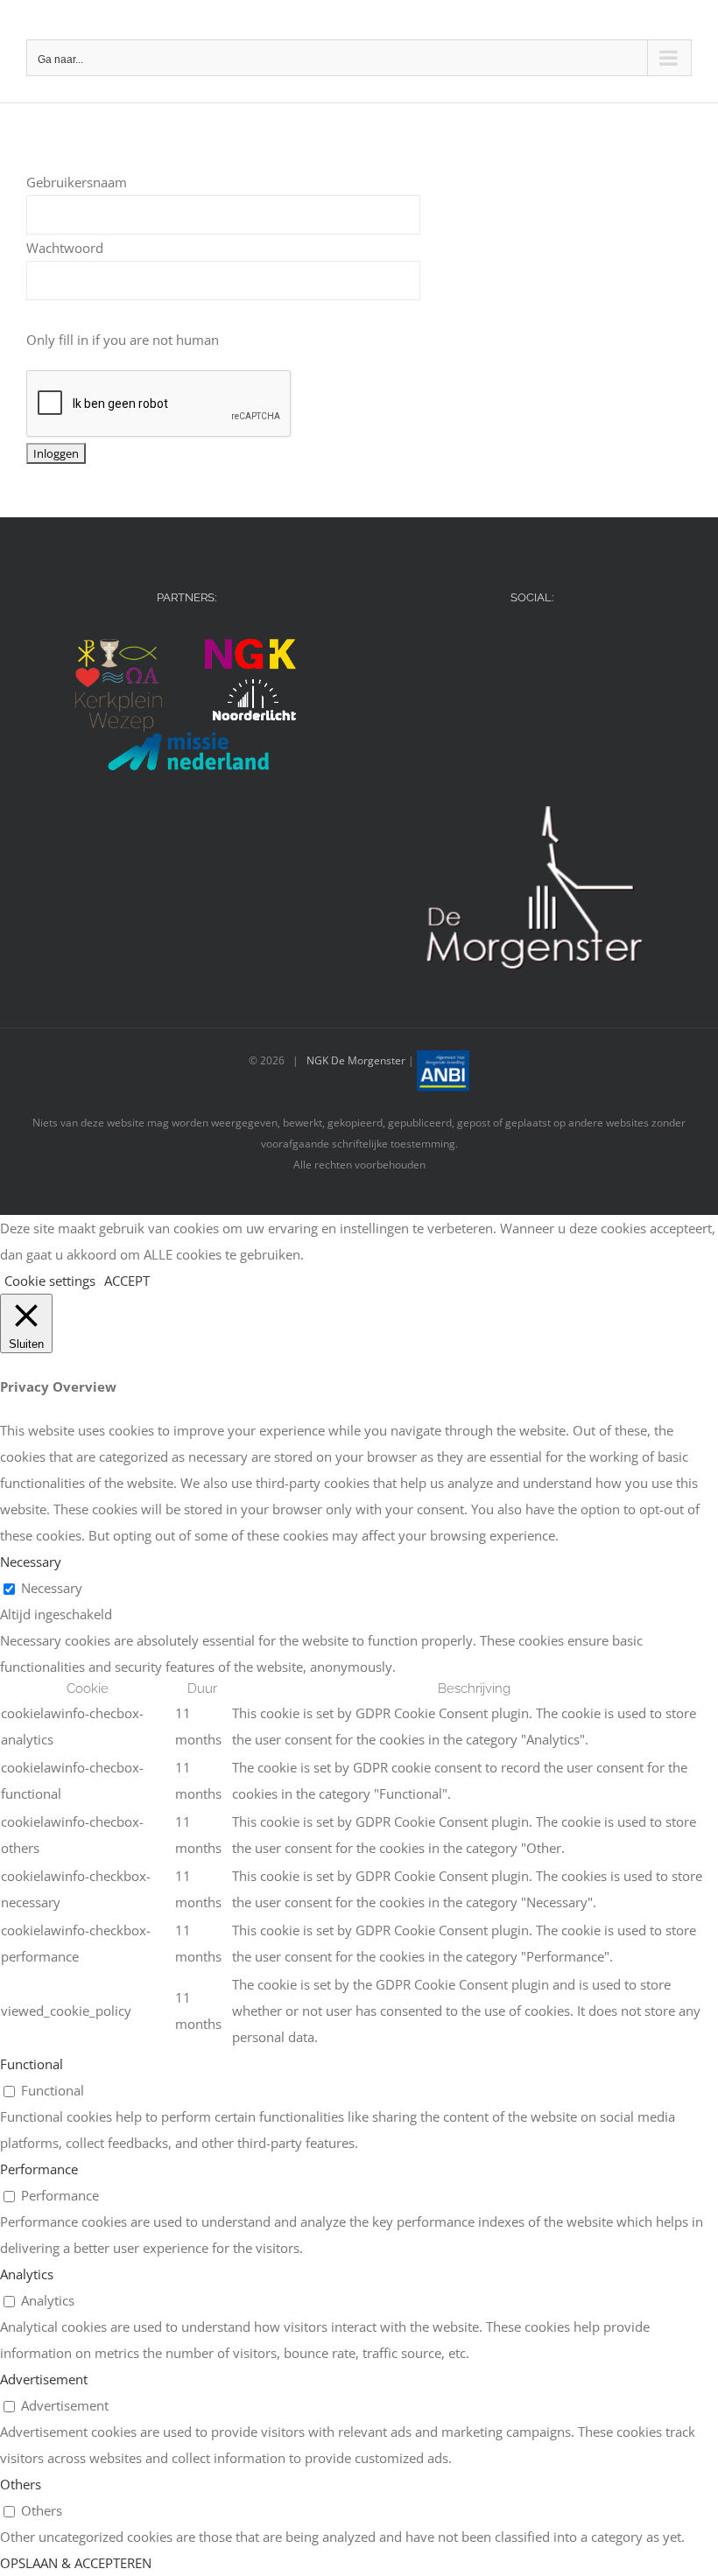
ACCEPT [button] (127, 1281)
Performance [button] (39, 2169)
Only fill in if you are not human (123, 340)
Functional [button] (32, 2064)
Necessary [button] (31, 1562)
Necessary (52, 1588)
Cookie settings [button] (50, 1281)
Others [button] (21, 2484)
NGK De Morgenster (356, 1060)
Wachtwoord (65, 248)
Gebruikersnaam (77, 182)
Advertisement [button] (44, 2379)
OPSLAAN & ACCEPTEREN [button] (76, 2563)
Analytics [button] (27, 2274)
